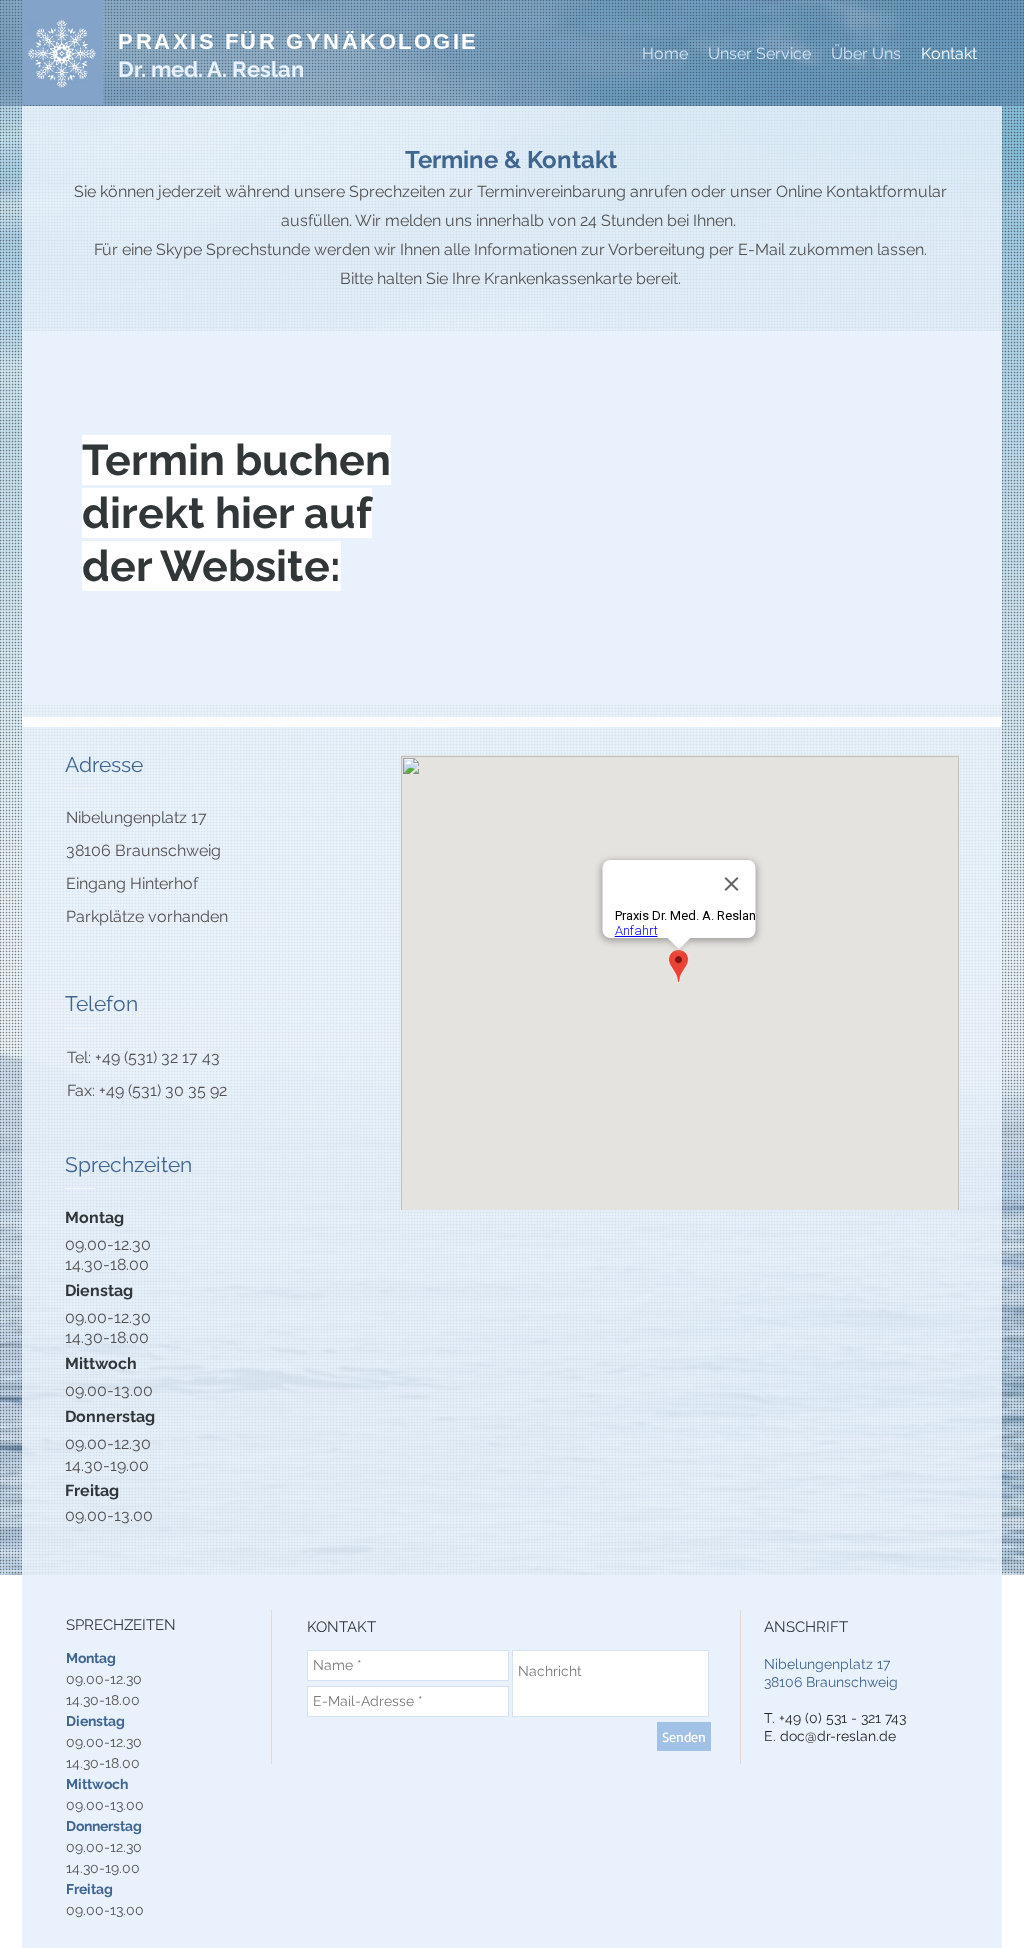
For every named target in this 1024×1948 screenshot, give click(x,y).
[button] (866, 54)
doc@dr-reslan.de (838, 1736)
